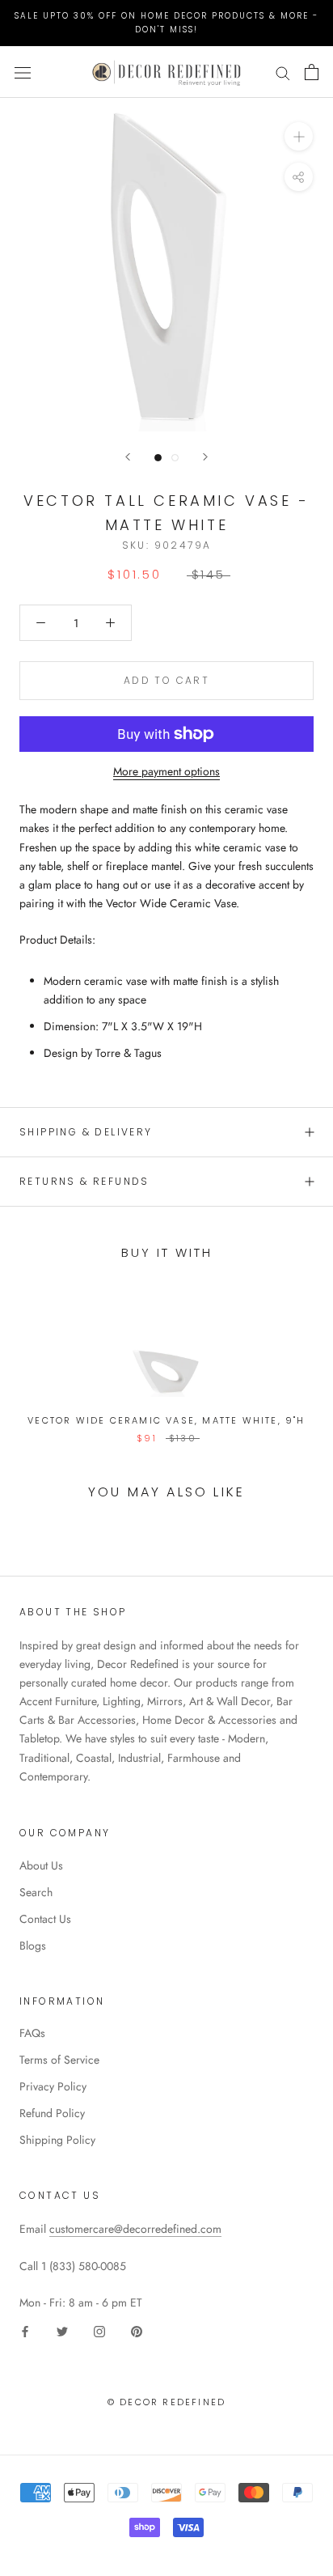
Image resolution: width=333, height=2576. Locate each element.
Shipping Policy (57, 2140)
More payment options (166, 771)
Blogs (33, 1946)
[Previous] (128, 457)
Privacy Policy (53, 2086)
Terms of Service (59, 2060)
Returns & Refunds (84, 1181)
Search (36, 1892)
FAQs (32, 2033)
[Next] (205, 457)
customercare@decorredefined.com (135, 2229)
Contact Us (45, 1919)
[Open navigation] (23, 72)
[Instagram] (99, 2330)
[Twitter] (62, 2330)
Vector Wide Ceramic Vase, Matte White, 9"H (166, 1420)
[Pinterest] (137, 2330)
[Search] (283, 72)
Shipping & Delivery (86, 1132)
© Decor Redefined (166, 2402)
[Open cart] (312, 72)
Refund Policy (52, 2113)
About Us (41, 1865)
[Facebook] (25, 2330)
